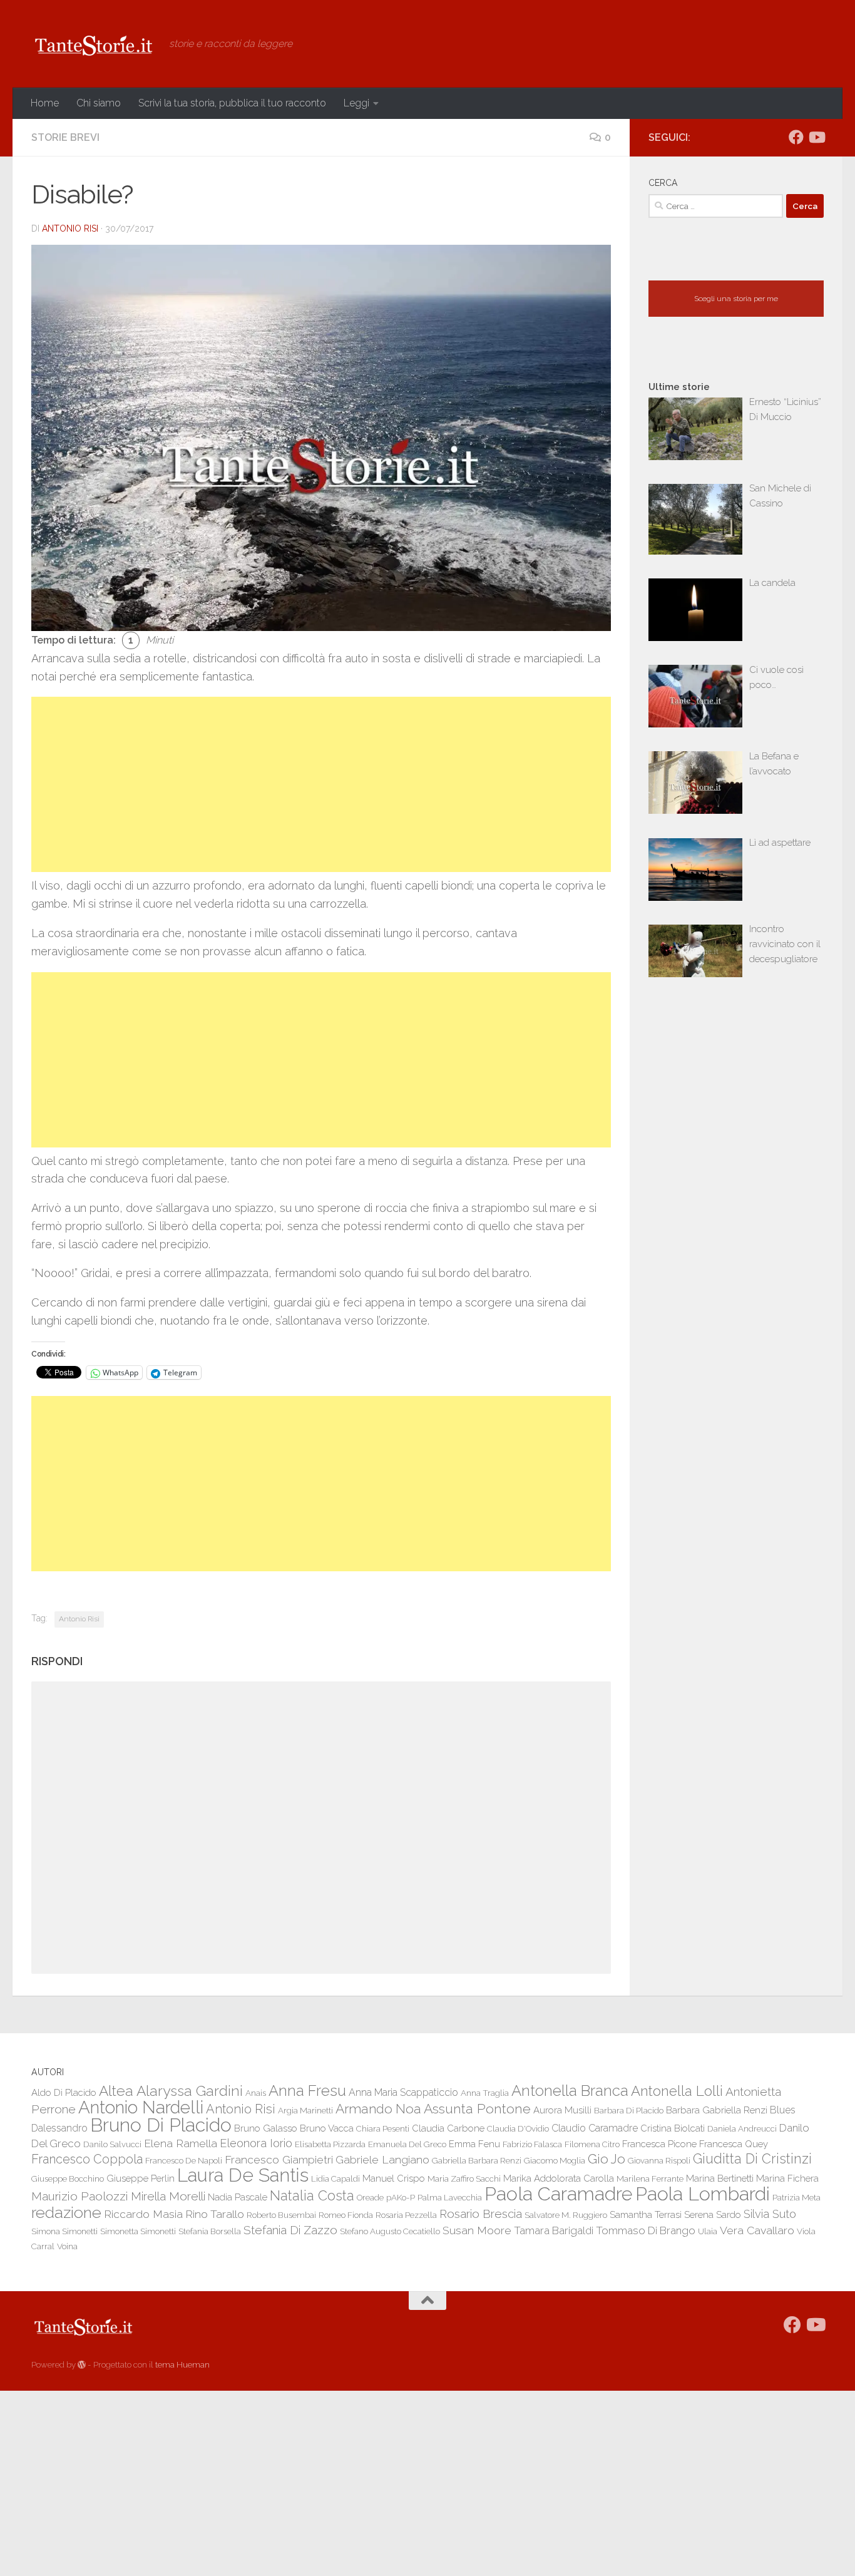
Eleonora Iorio (256, 2143)
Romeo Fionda (346, 2215)
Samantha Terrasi (646, 2214)
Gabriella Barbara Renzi (477, 2160)
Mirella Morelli (168, 2196)
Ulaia (708, 2231)
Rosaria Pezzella (406, 2215)
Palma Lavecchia (450, 2197)
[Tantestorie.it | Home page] (94, 44)
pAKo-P (401, 2197)
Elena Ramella (181, 2143)
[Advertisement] (321, 784)
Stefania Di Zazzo (290, 2230)
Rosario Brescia (481, 2214)
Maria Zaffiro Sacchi (464, 2178)
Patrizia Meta (796, 2197)
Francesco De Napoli (184, 2160)
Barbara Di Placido (629, 2110)
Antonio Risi (70, 228)
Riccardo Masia (143, 2214)
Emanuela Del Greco (407, 2144)
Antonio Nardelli (141, 2107)
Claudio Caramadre (595, 2128)
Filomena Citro (592, 2144)
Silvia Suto (770, 2214)
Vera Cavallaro (757, 2230)
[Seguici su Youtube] (816, 137)
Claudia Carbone (448, 2128)
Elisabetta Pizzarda (330, 2144)
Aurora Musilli (562, 2110)
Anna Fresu (307, 2091)
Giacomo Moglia (555, 2160)
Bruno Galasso (266, 2128)
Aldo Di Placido (64, 2092)
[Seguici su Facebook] (796, 137)
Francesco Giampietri (279, 2159)
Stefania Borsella (210, 2231)
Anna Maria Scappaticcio (403, 2092)
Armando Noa (378, 2109)
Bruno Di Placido (161, 2125)
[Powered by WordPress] (82, 2365)
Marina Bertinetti (720, 2178)
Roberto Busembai (281, 2215)
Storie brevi (65, 137)
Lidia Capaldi (335, 2178)
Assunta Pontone (477, 2109)
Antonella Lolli (677, 2091)
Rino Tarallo (215, 2214)
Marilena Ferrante (650, 2178)
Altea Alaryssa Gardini (171, 2091)
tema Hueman (182, 2365)
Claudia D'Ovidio (518, 2128)
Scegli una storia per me (736, 299)
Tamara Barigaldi (554, 2230)
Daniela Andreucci (742, 2128)
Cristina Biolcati (673, 2128)
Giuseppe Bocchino (68, 2178)
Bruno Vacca (327, 2128)
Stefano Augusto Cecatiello (390, 2231)
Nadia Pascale (238, 2197)
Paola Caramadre (559, 2194)
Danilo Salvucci (112, 2144)
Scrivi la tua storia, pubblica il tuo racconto (232, 103)
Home (45, 103)
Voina (67, 2246)
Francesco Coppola (87, 2159)
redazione (66, 2212)
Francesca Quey (734, 2144)
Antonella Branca (570, 2091)
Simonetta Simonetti (138, 2231)
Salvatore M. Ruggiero (566, 2215)
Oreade (370, 2197)
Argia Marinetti (305, 2110)
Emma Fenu (474, 2144)
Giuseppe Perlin (141, 2178)
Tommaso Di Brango (646, 2230)
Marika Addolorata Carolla (559, 2178)
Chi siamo (99, 103)
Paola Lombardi (703, 2194)
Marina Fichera (787, 2178)
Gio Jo (607, 2159)
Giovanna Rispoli (659, 2160)
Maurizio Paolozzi (80, 2196)
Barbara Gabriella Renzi (717, 2110)
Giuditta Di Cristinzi (752, 2159)
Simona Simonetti (64, 2231)
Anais (256, 2093)
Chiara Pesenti (383, 2128)
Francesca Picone (659, 2144)
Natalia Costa (312, 2195)
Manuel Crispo (394, 2178)
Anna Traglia (485, 2093)
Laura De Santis (243, 2175)
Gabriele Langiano (382, 2159)
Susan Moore (477, 2230)
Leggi (356, 103)
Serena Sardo (713, 2214)
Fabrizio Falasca (532, 2144)
